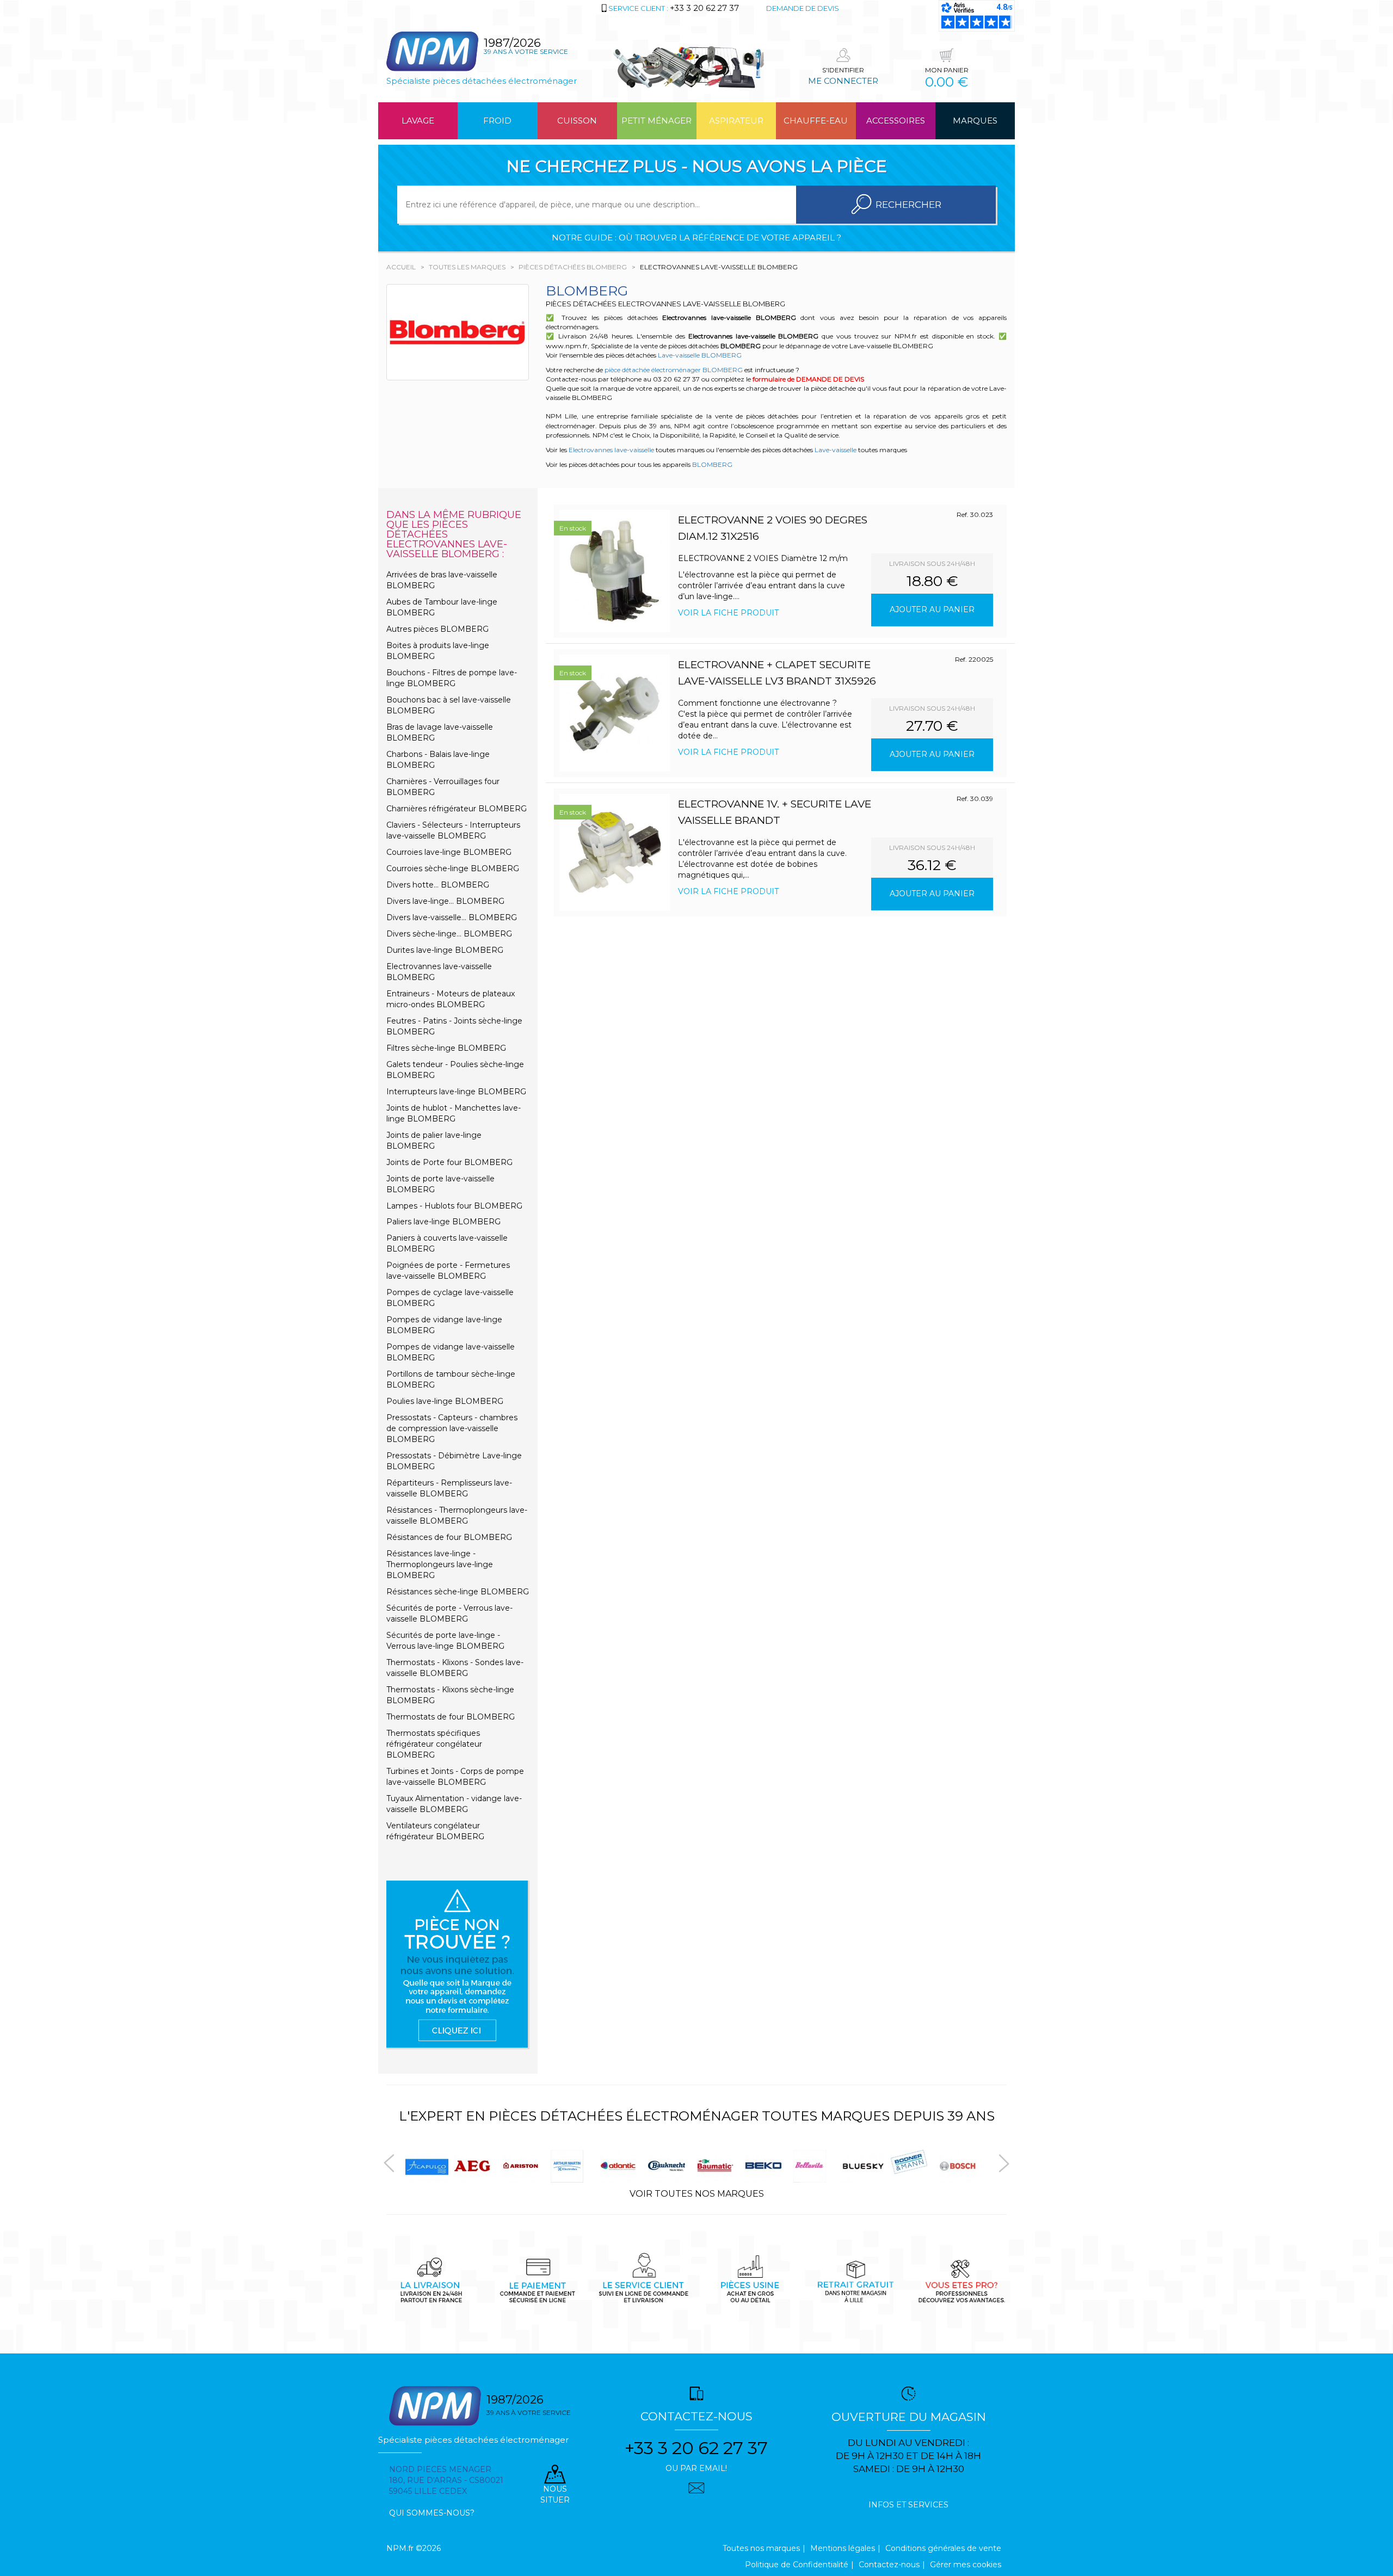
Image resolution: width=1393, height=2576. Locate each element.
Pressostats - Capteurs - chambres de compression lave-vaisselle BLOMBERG (452, 1428)
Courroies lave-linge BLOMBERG (449, 852)
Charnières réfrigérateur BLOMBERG (457, 809)
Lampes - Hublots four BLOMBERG (454, 1206)
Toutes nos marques (761, 2548)
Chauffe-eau (816, 121)
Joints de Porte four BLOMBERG (449, 1162)
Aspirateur (736, 121)
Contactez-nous (889, 2565)
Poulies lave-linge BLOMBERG (445, 1401)
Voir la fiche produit (728, 613)
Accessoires (896, 121)
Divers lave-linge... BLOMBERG (445, 901)
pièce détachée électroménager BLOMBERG (674, 370)
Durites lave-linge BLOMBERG (445, 950)
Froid (497, 121)
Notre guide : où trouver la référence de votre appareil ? (696, 238)
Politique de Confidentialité (797, 2565)
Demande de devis (803, 8)
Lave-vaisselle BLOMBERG (700, 355)
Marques (975, 121)
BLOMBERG (712, 464)
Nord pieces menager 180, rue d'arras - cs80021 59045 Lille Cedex (446, 2480)
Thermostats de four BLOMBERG (451, 1717)
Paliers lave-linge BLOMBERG (443, 1222)
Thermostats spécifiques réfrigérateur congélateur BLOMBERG (434, 1744)
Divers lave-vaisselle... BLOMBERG (452, 917)
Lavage (418, 121)
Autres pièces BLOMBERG (437, 629)
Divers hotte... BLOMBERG (438, 885)
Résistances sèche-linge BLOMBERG (458, 1592)
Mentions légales (843, 2548)
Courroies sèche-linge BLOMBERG (453, 868)
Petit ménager (657, 121)
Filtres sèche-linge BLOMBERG (446, 1048)
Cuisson (577, 121)
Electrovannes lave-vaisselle (611, 450)
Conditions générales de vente (943, 2548)
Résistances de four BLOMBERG (449, 1537)
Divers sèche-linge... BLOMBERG (449, 934)
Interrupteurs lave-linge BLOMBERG (456, 1092)
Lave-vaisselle (836, 450)
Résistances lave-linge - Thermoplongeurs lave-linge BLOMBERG (440, 1564)
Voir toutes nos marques (697, 2194)
